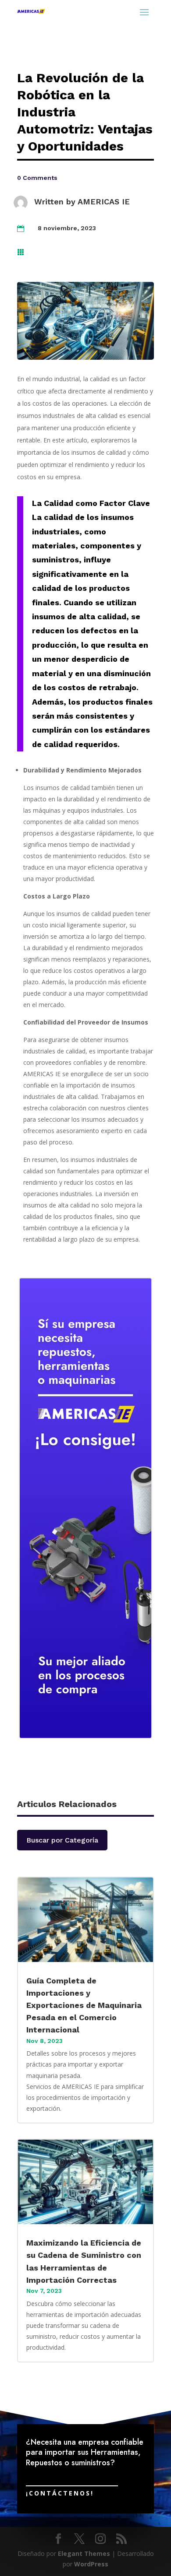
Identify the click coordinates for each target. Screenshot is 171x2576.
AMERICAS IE (104, 202)
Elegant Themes (84, 2553)
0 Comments (37, 178)
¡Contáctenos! (60, 2493)
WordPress (91, 2564)
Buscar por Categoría (62, 1840)
